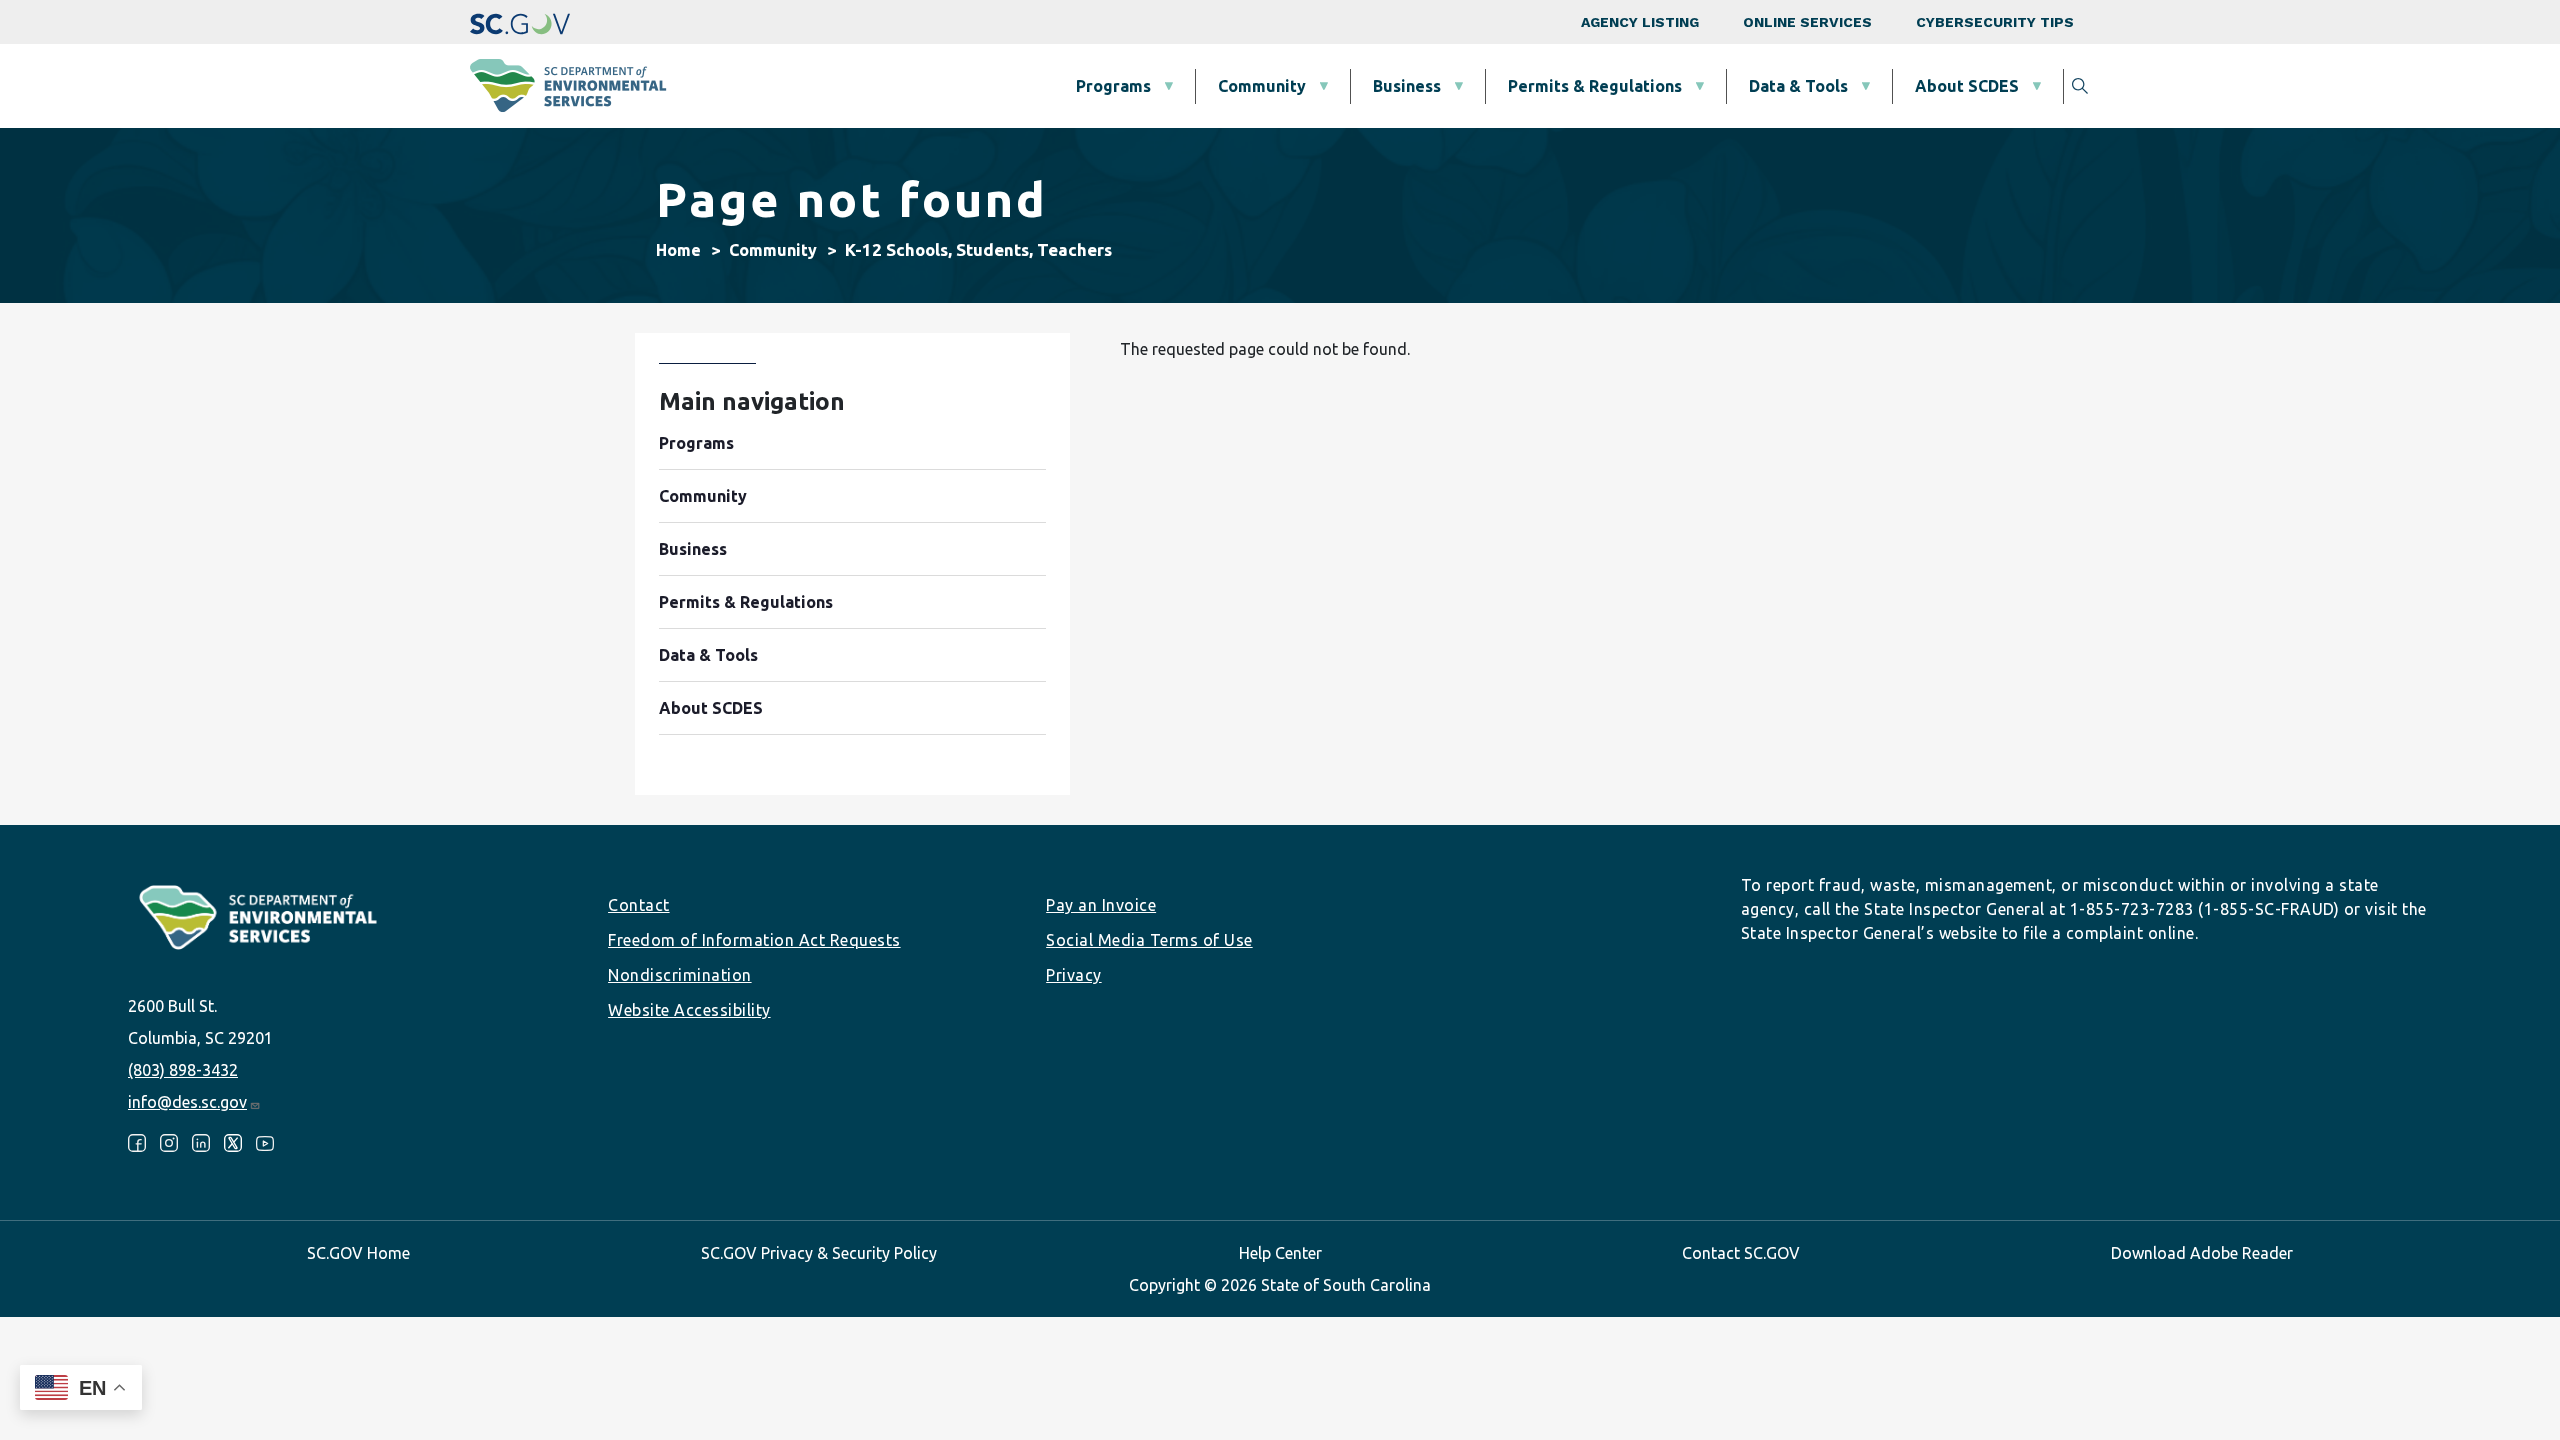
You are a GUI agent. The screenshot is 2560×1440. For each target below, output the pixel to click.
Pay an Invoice (1101, 905)
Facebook (137, 1143)
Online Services (1807, 22)
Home (678, 250)
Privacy (1074, 975)
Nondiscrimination (680, 975)
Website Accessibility (689, 1010)
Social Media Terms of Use (1149, 940)
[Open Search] (2080, 86)
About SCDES (1967, 86)
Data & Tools (1798, 86)
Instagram (169, 1143)
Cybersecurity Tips (1995, 22)
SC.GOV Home (358, 1253)
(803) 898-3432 (183, 1070)
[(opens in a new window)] (520, 22)
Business (1407, 86)
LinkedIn (201, 1143)
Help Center (1280, 1253)
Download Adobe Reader (2202, 1253)
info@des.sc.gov (187, 1102)
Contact (639, 905)
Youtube (265, 1143)
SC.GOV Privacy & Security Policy (819, 1253)
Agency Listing (1640, 22)
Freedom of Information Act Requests (754, 940)
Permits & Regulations (1595, 86)
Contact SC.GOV (1741, 1253)
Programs (1113, 86)
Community (1262, 86)
